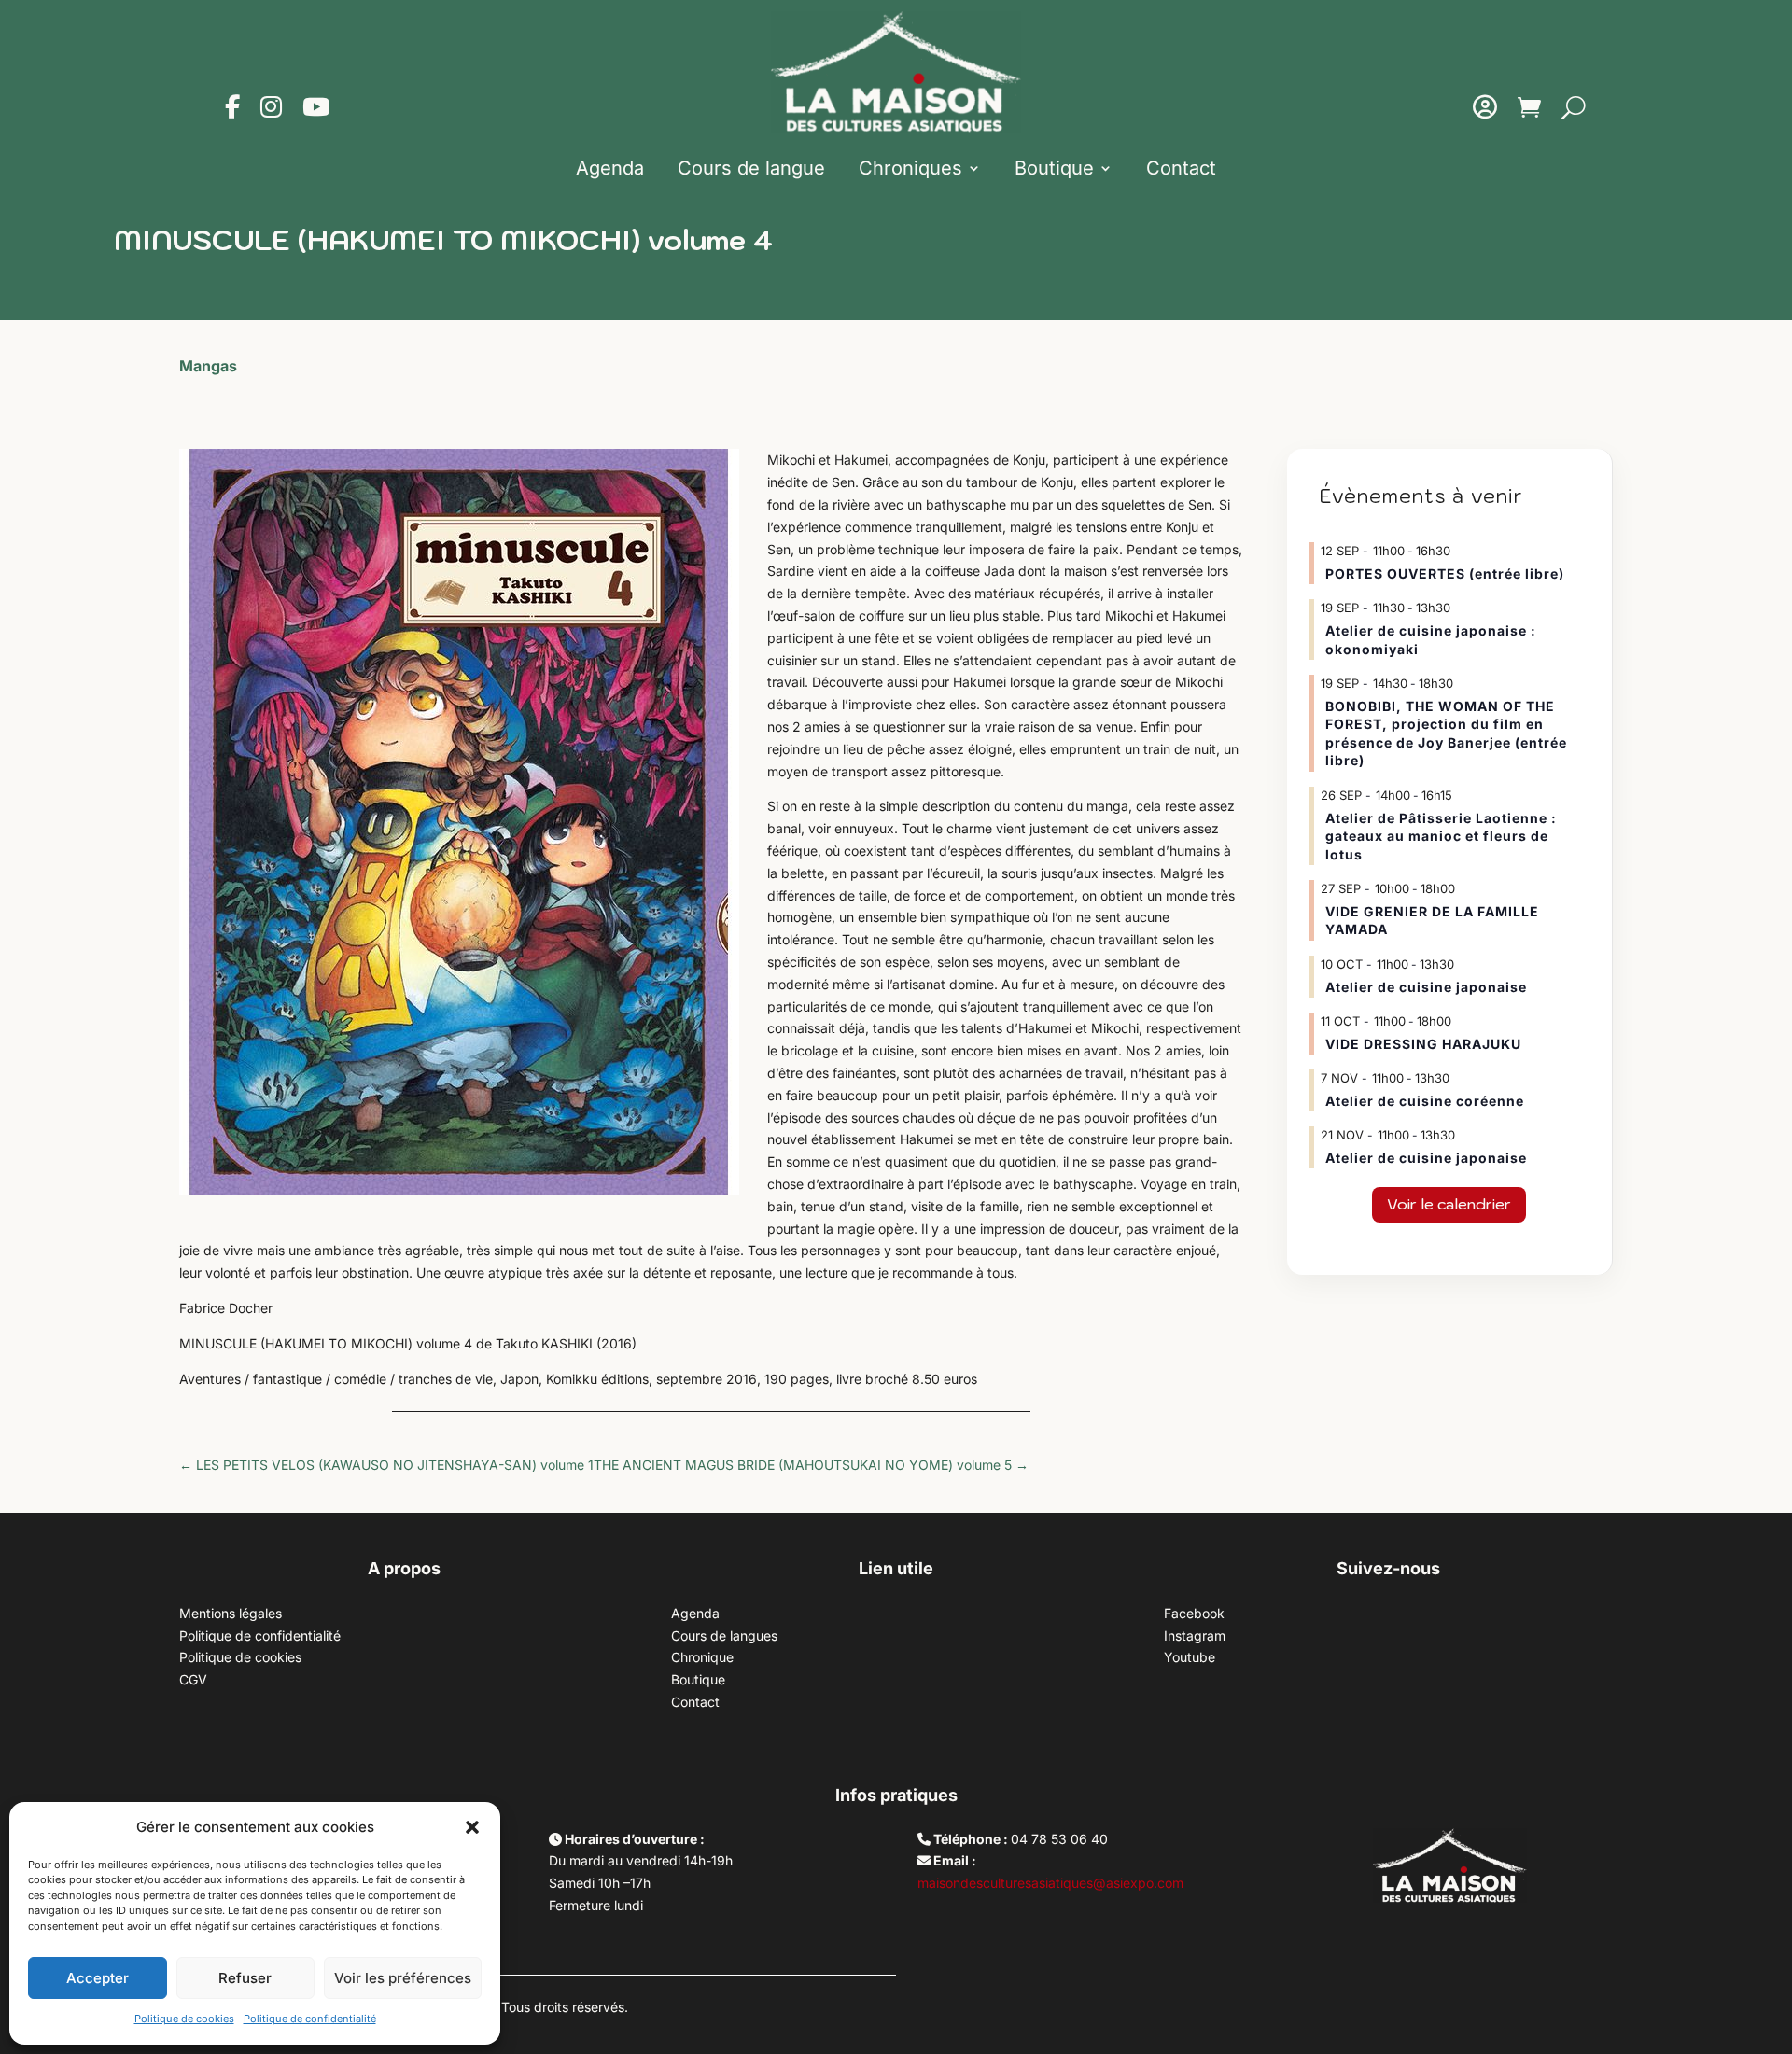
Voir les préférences (403, 1978)
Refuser (245, 1978)
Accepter (98, 1978)
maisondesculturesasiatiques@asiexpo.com (1050, 1883)
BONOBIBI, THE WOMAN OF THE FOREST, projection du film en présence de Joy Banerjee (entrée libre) (1446, 734)
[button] (472, 1827)
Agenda (610, 168)
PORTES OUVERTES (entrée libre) (1445, 573)
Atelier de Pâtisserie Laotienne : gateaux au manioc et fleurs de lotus (1441, 836)
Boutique (1054, 168)
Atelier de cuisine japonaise (1428, 987)
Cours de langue (751, 168)
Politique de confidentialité (310, 2019)
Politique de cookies (184, 2019)
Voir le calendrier (1449, 1204)
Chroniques (910, 168)
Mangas (208, 366)
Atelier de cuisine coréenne (1425, 1101)
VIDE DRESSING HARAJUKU (1423, 1044)
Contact (1181, 168)
